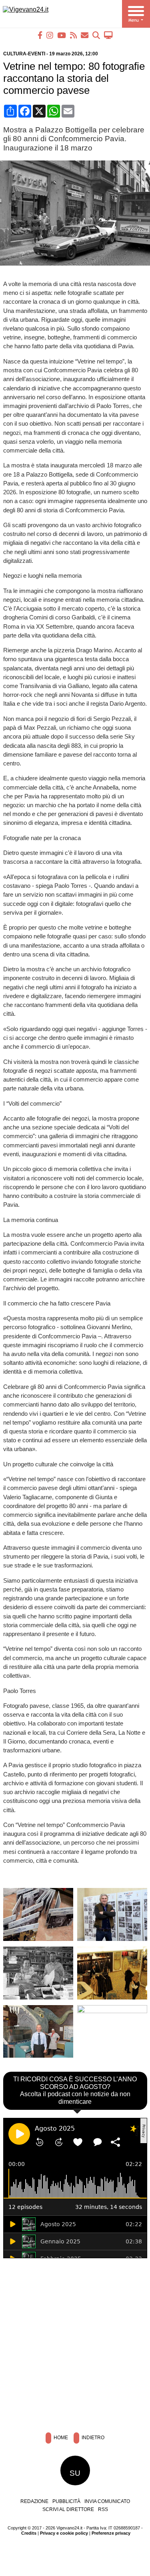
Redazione (34, 2501)
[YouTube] (62, 35)
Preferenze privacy (111, 2533)
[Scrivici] (85, 35)
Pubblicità (66, 2501)
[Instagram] (50, 35)
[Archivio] (96, 35)
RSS (103, 2509)
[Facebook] (40, 35)
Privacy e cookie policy (64, 2533)
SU (75, 2473)
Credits (29, 2533)
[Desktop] (108, 35)
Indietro (92, 2438)
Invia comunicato (107, 2501)
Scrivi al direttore (68, 2509)
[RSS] (73, 35)
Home (60, 2438)
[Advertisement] (75, 2343)
